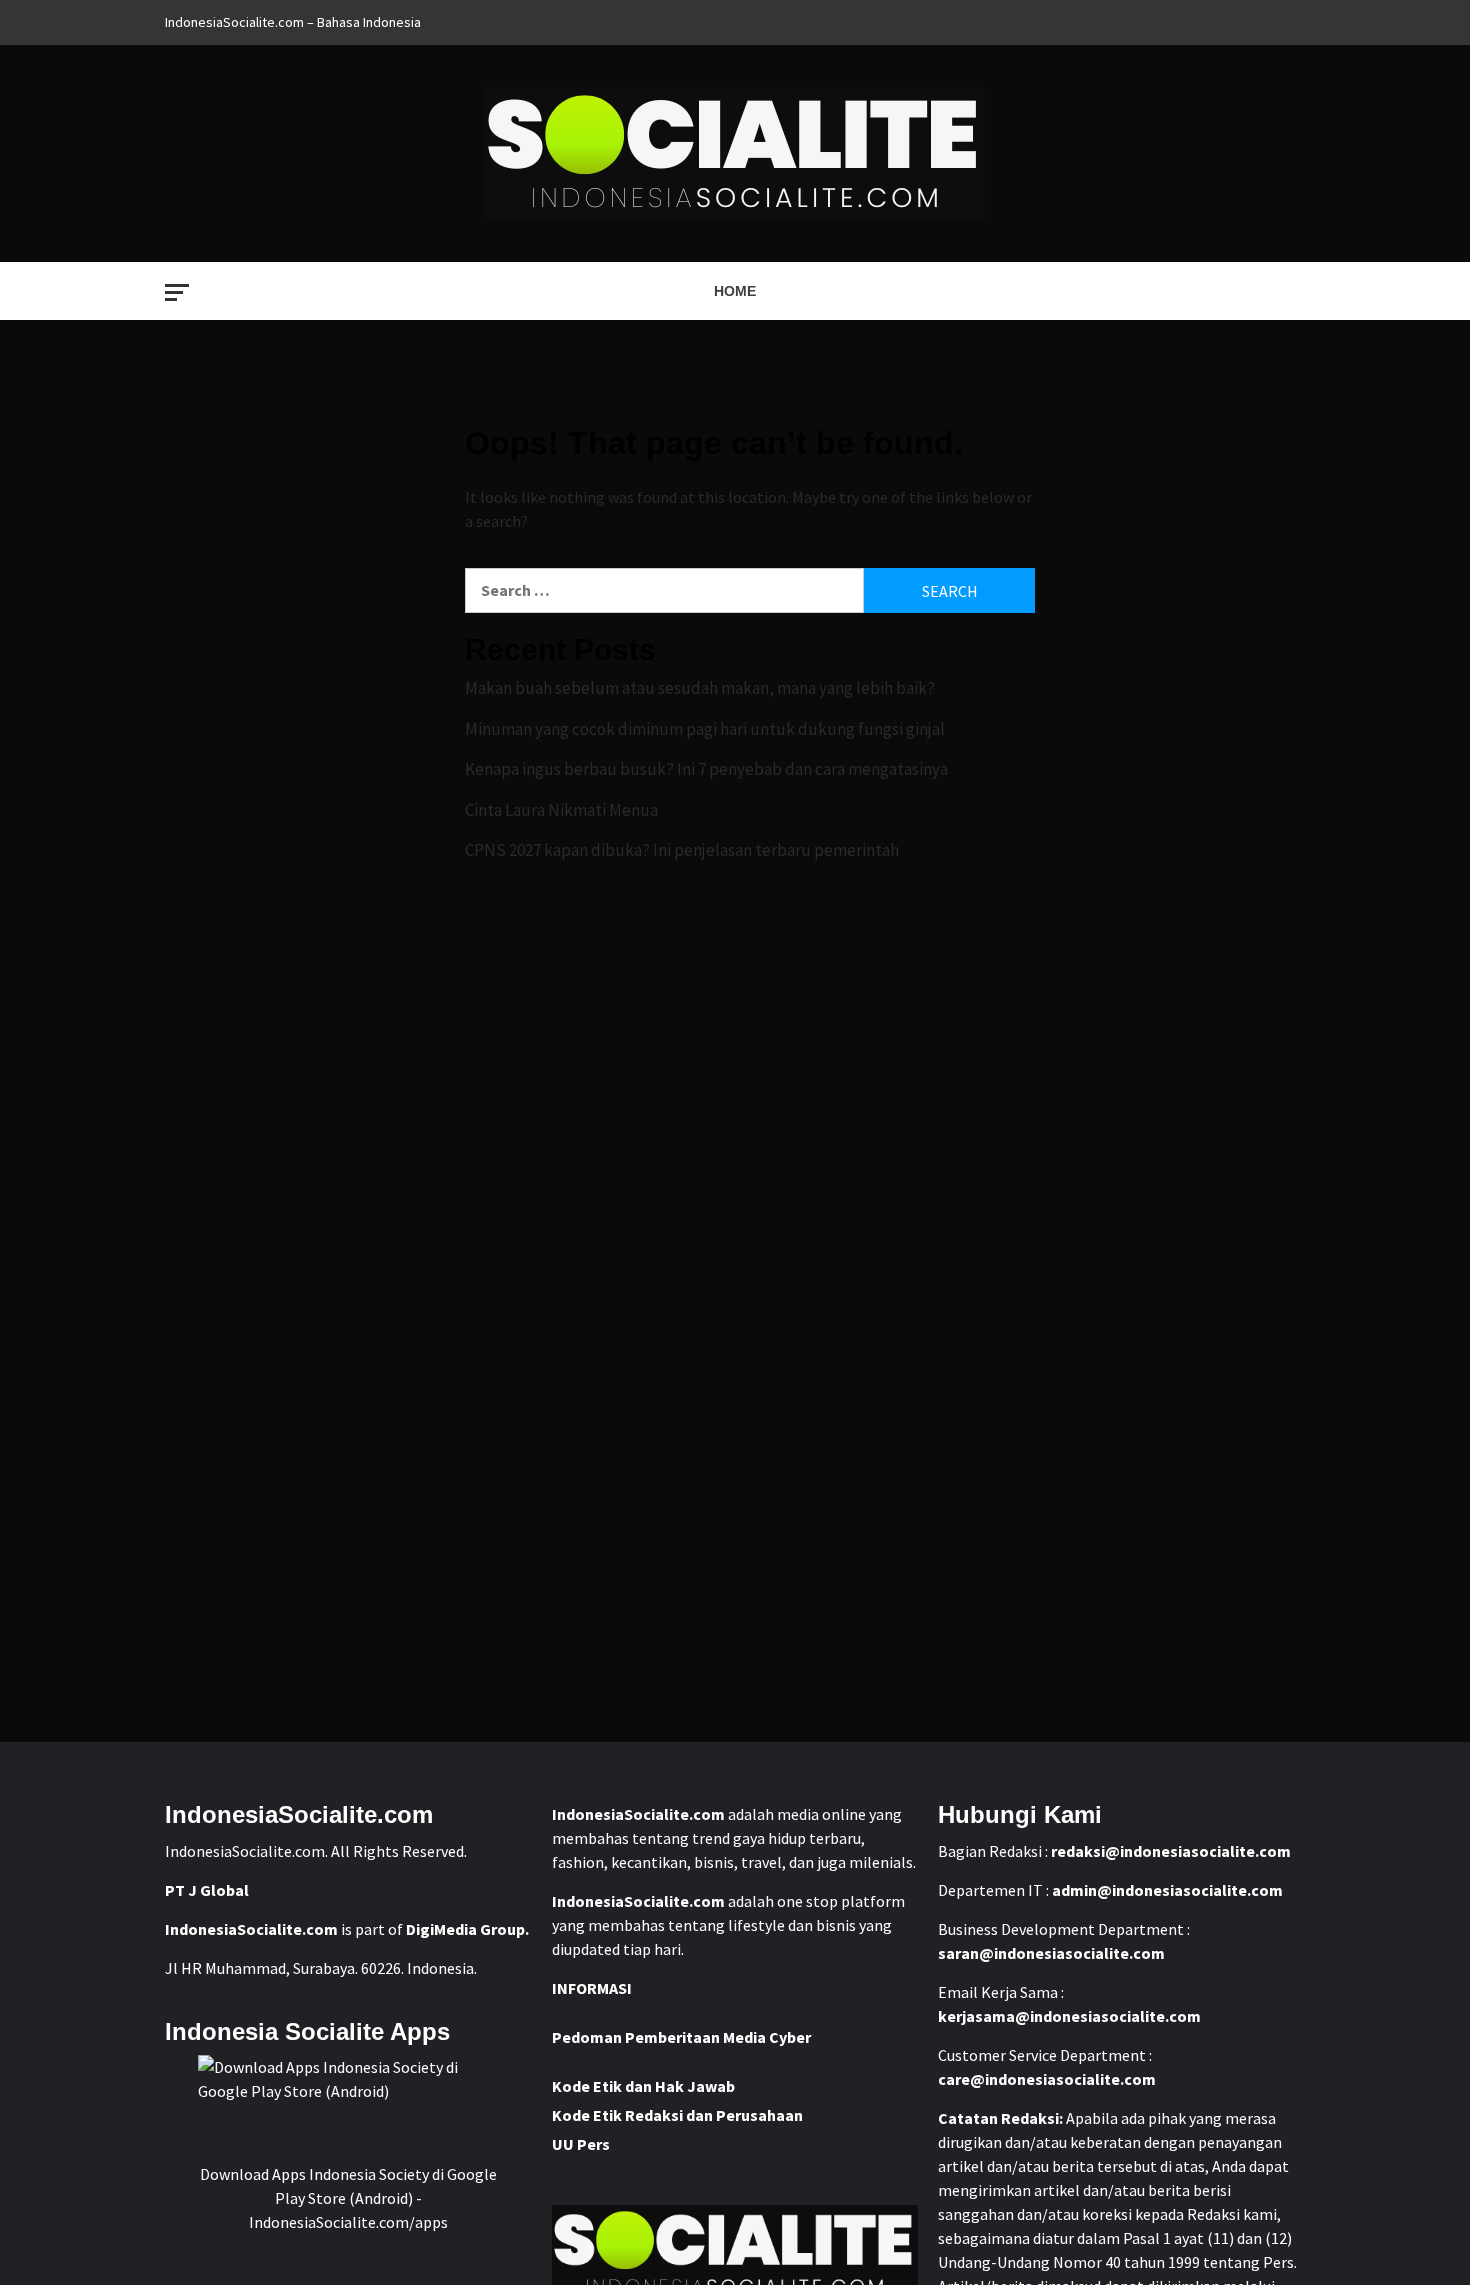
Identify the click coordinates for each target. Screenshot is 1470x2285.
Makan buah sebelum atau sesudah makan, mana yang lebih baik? (700, 688)
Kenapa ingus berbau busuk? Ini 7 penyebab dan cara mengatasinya (706, 769)
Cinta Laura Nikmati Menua (561, 810)
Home (735, 291)
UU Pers (581, 2144)
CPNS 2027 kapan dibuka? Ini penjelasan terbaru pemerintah (682, 850)
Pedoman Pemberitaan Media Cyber (681, 2037)
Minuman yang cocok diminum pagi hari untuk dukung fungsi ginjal (705, 729)
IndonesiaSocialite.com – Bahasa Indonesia (293, 22)
